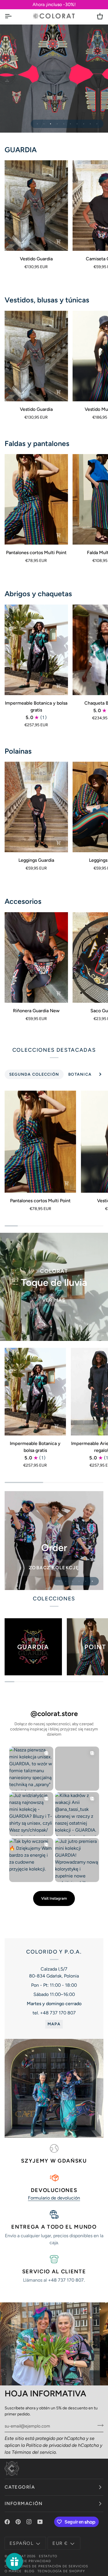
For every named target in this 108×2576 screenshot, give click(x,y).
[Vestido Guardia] (36, 206)
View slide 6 (70, 124)
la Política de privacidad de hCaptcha (60, 2445)
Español (21, 2543)
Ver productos (54, 1549)
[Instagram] (29, 2522)
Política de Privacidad (28, 2561)
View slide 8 (84, 124)
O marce (13, 2571)
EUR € (60, 2543)
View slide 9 (90, 124)
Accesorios (23, 901)
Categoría (20, 2487)
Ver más (54, 1300)
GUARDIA (21, 150)
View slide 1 (37, 124)
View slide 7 (77, 124)
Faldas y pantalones (37, 443)
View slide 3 (51, 124)
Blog (30, 2571)
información (24, 2503)
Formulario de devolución (54, 2198)
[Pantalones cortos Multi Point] (36, 499)
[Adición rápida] (58, 241)
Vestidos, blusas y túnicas (47, 300)
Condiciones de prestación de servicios (46, 2566)
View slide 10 (97, 124)
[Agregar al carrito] (58, 993)
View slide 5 (64, 124)
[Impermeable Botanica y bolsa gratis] (36, 650)
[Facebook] (7, 2522)
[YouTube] (40, 2522)
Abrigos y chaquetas (38, 594)
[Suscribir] (99, 2425)
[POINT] (54, 79)
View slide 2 (44, 124)
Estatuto (48, 2556)
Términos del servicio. (34, 2452)
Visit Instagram (54, 1898)
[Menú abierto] (13, 16)
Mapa (54, 2024)
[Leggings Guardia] (36, 807)
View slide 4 (57, 124)
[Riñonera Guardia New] (36, 957)
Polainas (18, 751)
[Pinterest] (18, 2522)
